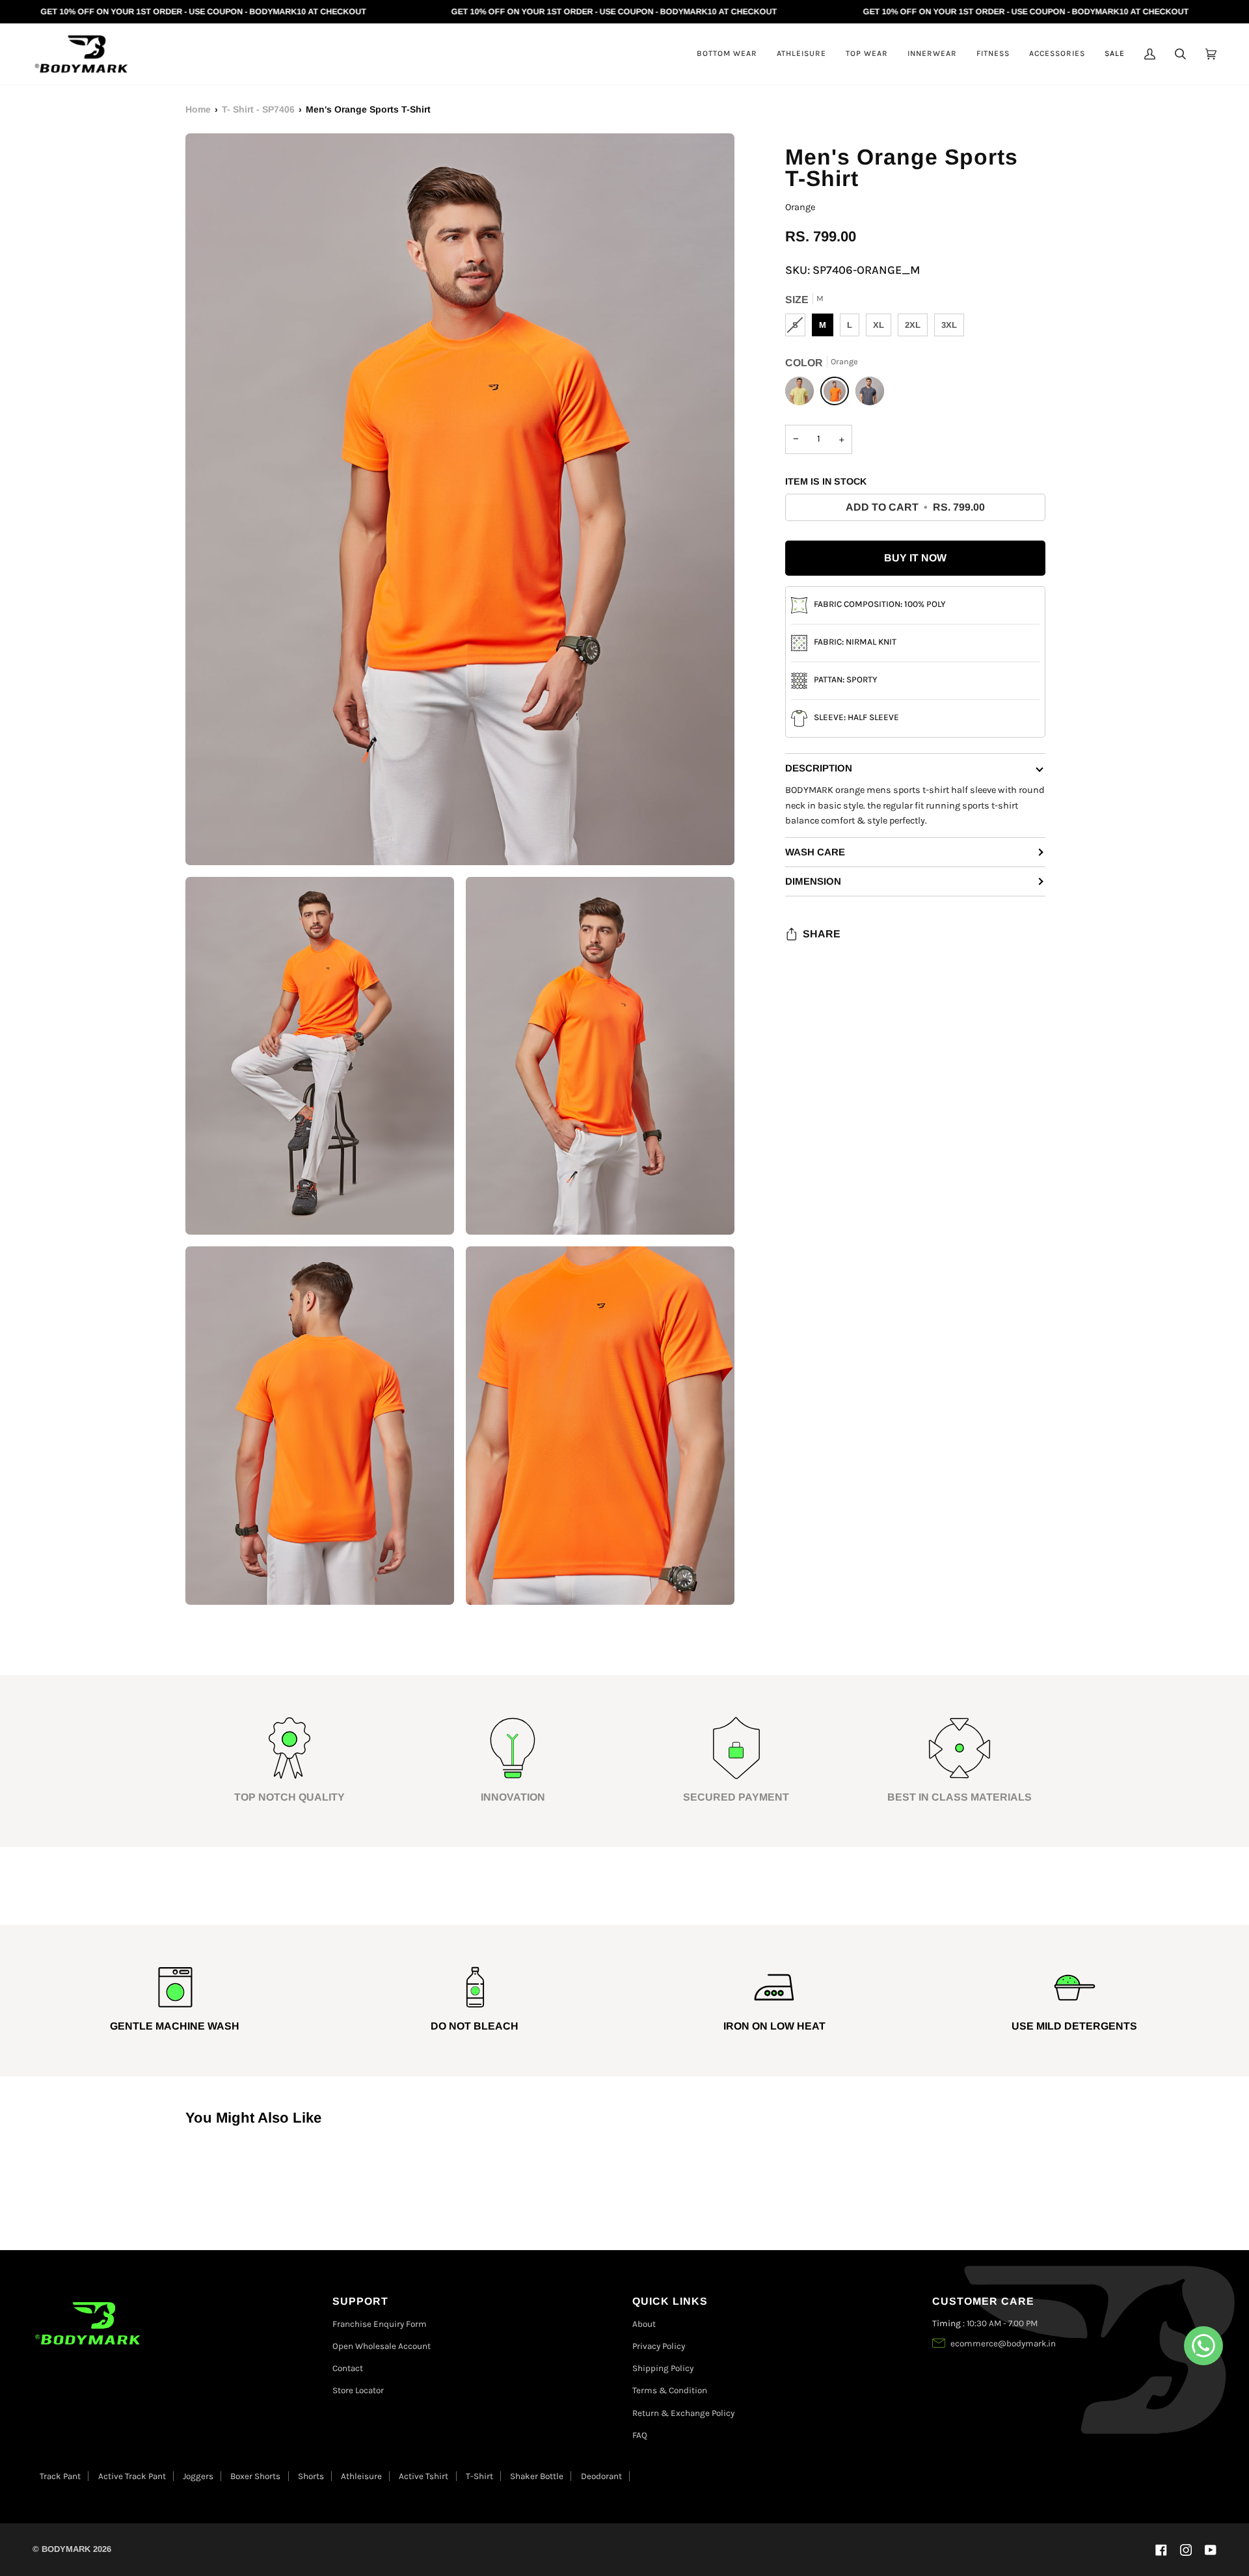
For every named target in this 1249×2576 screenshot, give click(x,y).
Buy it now (915, 558)
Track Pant (60, 2476)
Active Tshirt (423, 2476)
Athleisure (361, 2476)
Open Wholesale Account (382, 2346)
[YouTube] (1211, 2550)
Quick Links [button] (670, 2301)
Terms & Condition (670, 2390)
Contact (348, 2368)
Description (819, 768)
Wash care (815, 852)
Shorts (311, 2476)
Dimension (813, 881)
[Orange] (838, 394)
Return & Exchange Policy (683, 2413)
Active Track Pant (132, 2476)
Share (822, 934)
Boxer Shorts (255, 2476)
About (644, 2324)
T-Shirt (479, 2476)
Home (198, 109)
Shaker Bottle (537, 2476)
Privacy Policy (659, 2346)
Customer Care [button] (983, 2301)
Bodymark (66, 2549)
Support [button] (360, 2301)
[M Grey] (870, 394)
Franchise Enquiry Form (380, 2324)
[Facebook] (1161, 2550)
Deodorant (601, 2476)
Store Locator (358, 2390)
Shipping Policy (663, 2368)
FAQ (640, 2435)
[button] (727, 54)
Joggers (198, 2476)
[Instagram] (1186, 2550)
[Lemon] (803, 394)
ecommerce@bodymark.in (1003, 2343)
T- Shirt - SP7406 (258, 109)
